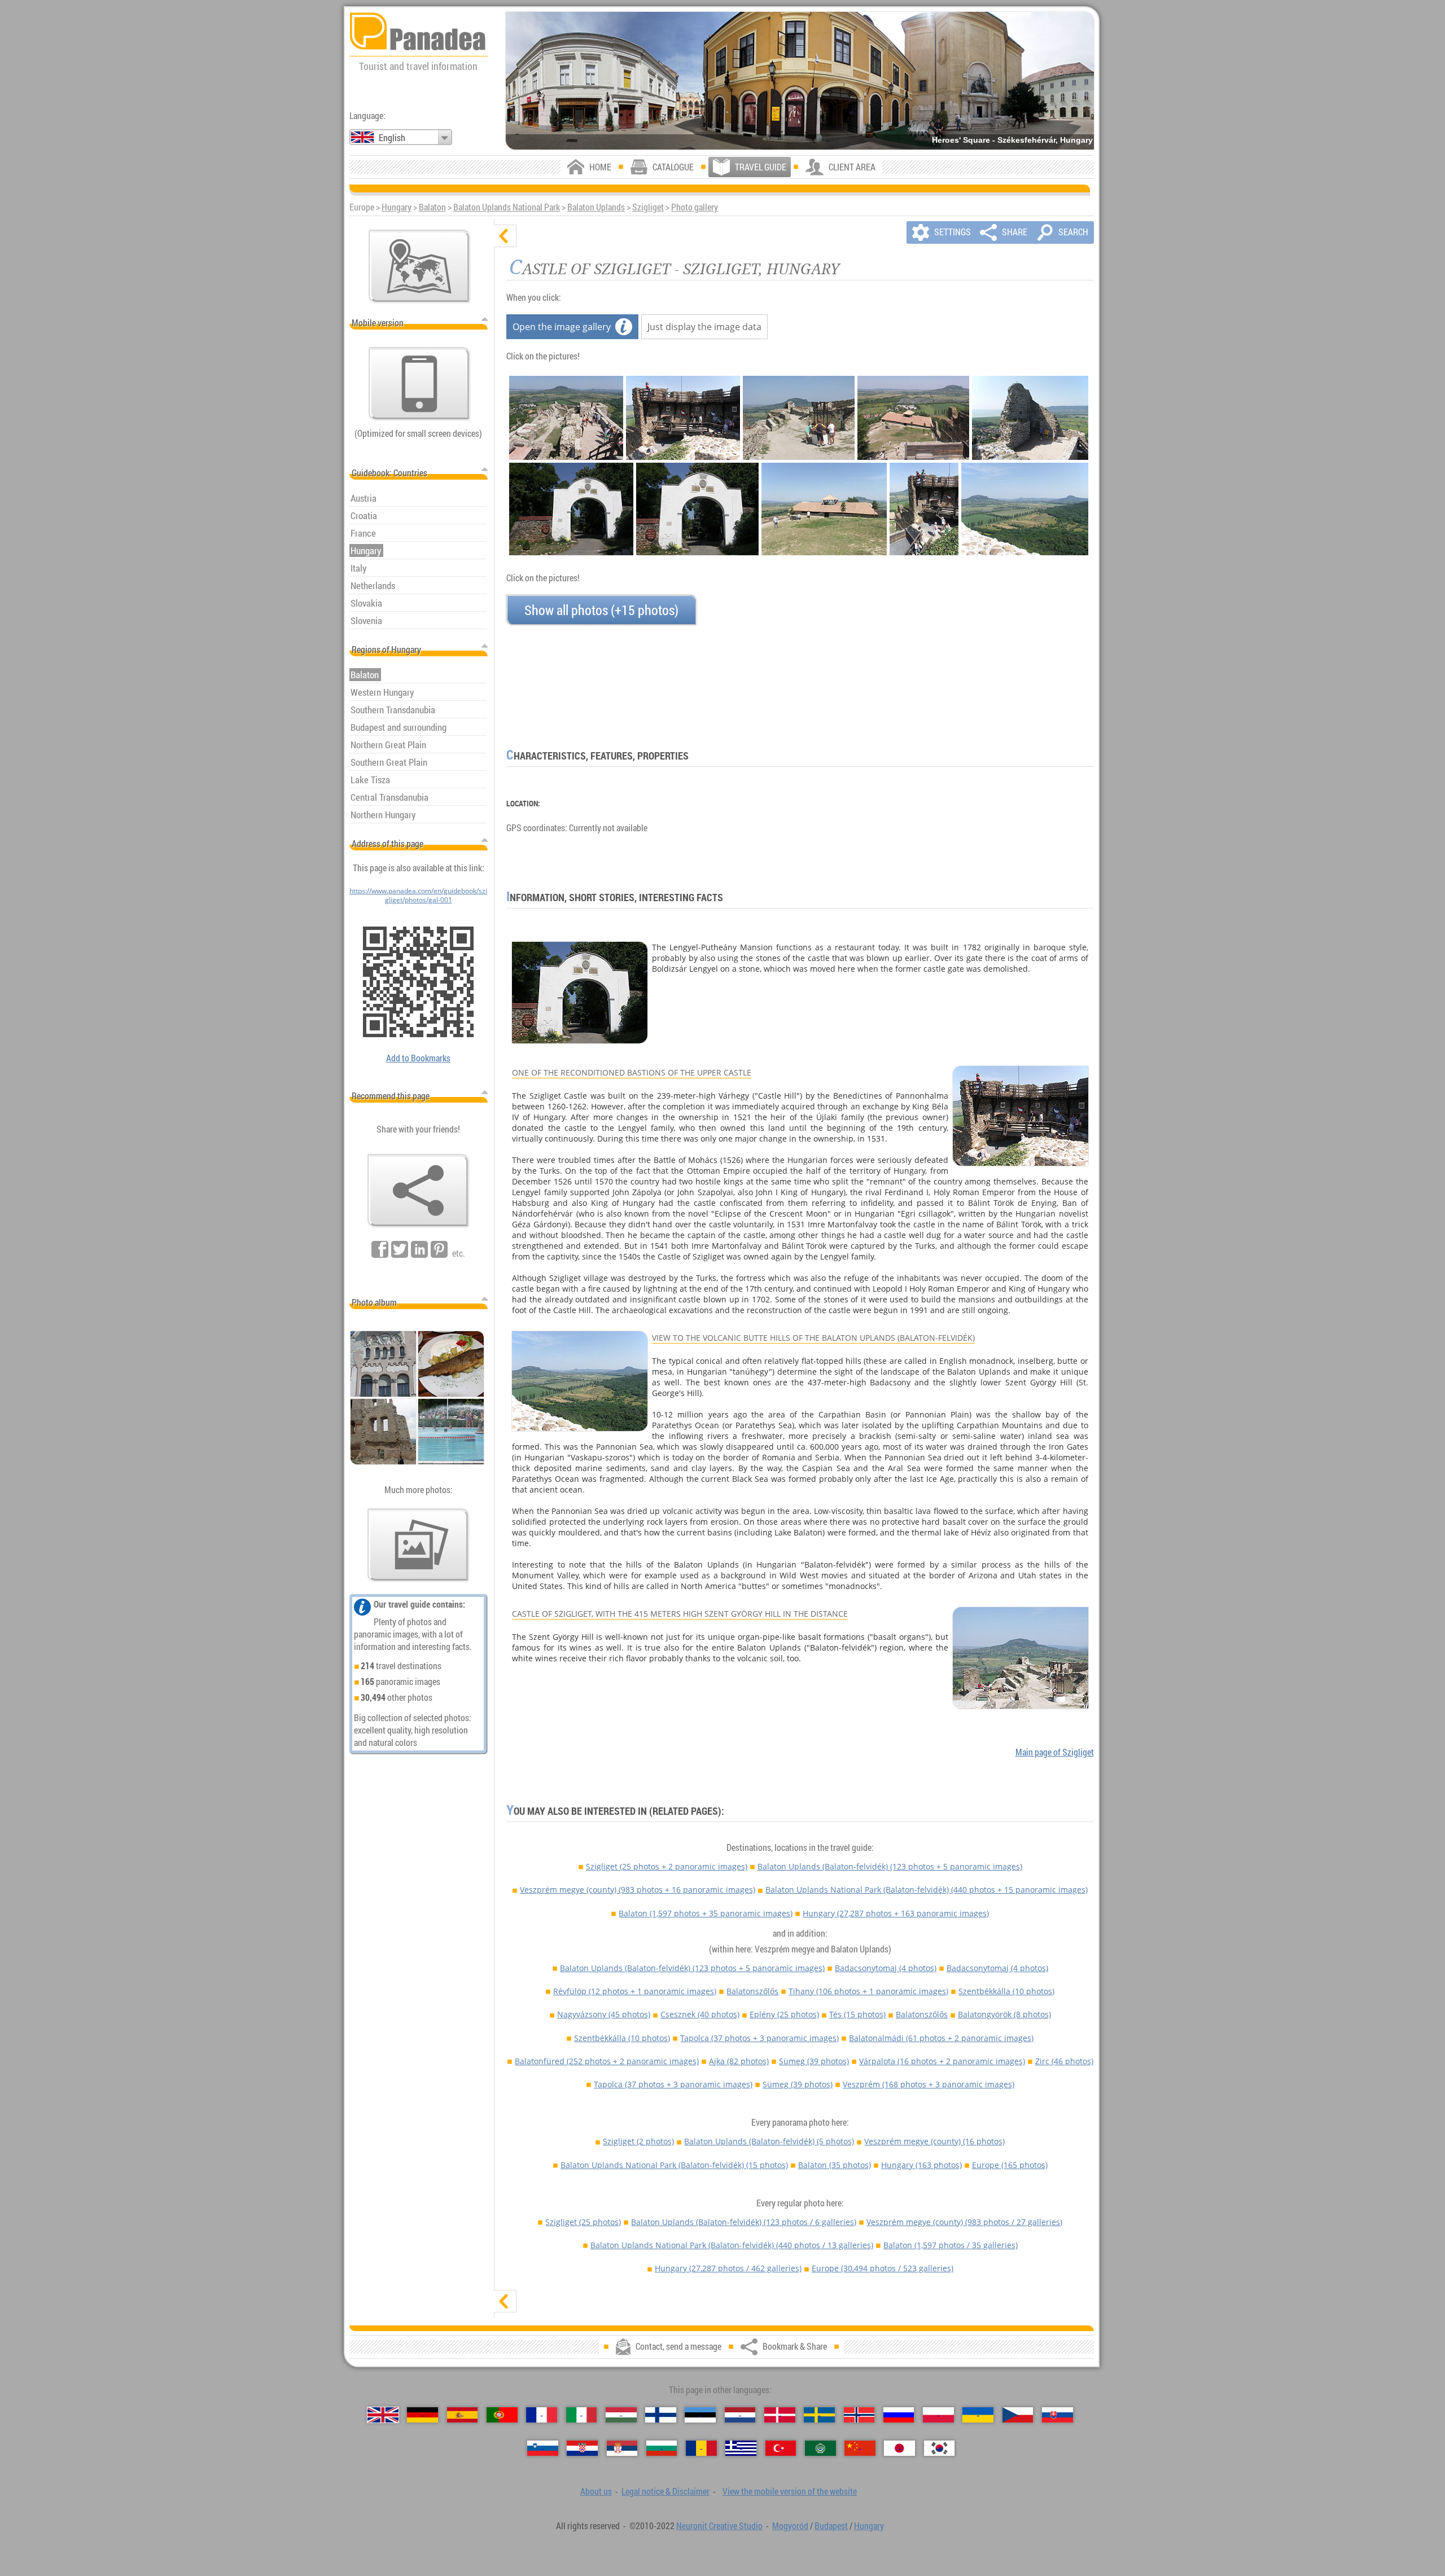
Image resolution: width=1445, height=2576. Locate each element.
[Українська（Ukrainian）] (978, 2415)
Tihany (868, 1991)
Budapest (831, 2526)
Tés (857, 2014)
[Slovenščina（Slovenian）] (543, 2448)
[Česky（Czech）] (1018, 2415)
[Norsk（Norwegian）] (859, 2415)
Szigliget (648, 207)
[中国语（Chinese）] (860, 2448)
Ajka (739, 2061)
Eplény (784, 2014)
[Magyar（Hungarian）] (621, 2415)
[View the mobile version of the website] (419, 384)
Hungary (397, 207)
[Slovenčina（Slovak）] (1058, 2415)
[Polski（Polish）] (938, 2415)
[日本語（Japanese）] (899, 2448)
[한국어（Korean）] (940, 2448)
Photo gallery (695, 207)
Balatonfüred (607, 2061)
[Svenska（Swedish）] (819, 2415)
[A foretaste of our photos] (418, 1545)
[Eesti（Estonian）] (700, 2415)
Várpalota (942, 2061)
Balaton (432, 207)
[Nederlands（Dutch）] (740, 2415)
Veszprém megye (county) (638, 1890)
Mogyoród (790, 2526)
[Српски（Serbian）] (622, 2448)
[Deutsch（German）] (422, 2415)
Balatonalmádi (941, 2038)
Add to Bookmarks (418, 1058)
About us (596, 2491)
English (392, 138)
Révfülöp (635, 1991)
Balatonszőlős (752, 1991)
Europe (1010, 2165)
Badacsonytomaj (886, 1968)
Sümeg (814, 2061)
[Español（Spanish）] (463, 2415)
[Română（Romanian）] (701, 2448)
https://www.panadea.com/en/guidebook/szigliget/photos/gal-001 (418, 895)
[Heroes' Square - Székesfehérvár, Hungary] (800, 81)
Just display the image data (704, 327)
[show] (505, 2301)
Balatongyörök (1004, 2014)
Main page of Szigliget (1055, 1752)
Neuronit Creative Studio (719, 2526)
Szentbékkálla (1006, 1991)
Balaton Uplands (596, 207)
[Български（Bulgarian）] (662, 2448)
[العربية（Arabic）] (820, 2448)
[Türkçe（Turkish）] (781, 2448)
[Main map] (419, 266)
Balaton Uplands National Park (507, 207)
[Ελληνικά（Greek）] (741, 2448)
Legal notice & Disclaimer (665, 2491)
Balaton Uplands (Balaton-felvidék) (890, 1866)
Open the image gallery (562, 327)
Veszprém (929, 2084)
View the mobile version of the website (790, 2491)
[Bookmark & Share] (418, 1191)
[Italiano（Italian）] (582, 2415)
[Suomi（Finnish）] (661, 2415)
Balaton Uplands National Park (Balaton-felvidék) (927, 1890)
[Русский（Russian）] (899, 2415)
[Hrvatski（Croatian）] (582, 2448)
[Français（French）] (542, 2415)
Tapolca (759, 2038)
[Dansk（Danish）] (780, 2415)
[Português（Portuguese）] (502, 2415)
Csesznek (700, 2014)
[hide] (505, 236)
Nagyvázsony (604, 2014)
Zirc (1064, 2061)
